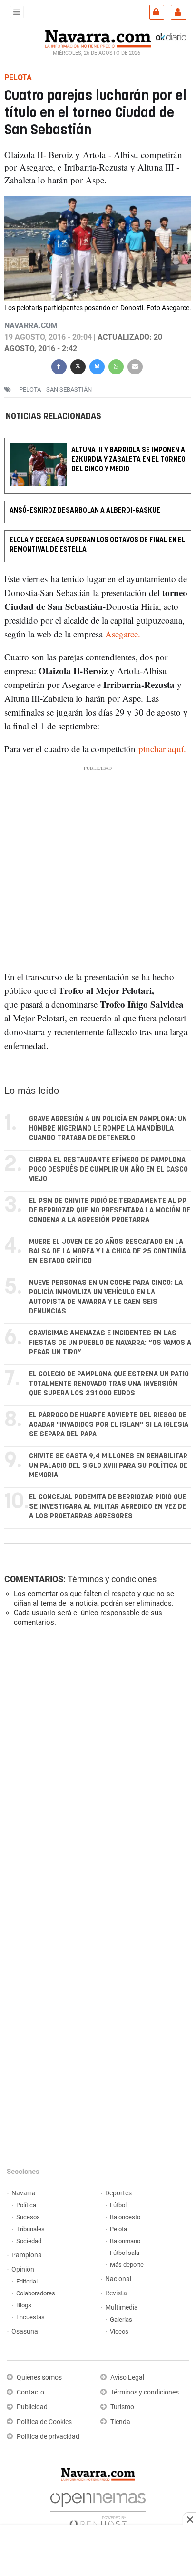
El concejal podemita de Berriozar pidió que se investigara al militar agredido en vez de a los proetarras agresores (108, 1507)
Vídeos (119, 2331)
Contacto (30, 2392)
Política (26, 2205)
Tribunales (30, 2229)
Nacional (118, 2279)
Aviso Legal (127, 2378)
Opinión (23, 2269)
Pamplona (27, 2255)
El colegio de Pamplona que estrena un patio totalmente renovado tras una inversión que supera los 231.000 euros (109, 1384)
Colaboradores (36, 2293)
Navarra (24, 2193)
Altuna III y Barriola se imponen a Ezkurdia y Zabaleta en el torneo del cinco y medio (128, 460)
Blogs (24, 2305)
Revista (116, 2293)
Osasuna (25, 2331)
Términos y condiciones (112, 1579)
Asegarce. (123, 634)
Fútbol (118, 2205)
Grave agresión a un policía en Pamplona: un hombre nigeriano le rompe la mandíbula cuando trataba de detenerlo (108, 1128)
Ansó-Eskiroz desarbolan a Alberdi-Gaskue (85, 511)
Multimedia (122, 2308)
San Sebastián (69, 389)
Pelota (30, 389)
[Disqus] (96, 1765)
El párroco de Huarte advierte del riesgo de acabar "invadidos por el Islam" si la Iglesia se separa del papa (109, 1425)
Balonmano (125, 2241)
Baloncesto (125, 2217)
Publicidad (32, 2407)
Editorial (27, 2281)
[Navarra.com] (98, 38)
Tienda (120, 2422)
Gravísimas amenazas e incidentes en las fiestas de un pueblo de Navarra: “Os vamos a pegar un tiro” (110, 1343)
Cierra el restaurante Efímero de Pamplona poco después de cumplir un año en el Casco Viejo (108, 1169)
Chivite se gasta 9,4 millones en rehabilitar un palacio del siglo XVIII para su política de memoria (108, 1466)
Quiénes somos (39, 2378)
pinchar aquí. (162, 749)
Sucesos (28, 2217)
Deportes (118, 2193)
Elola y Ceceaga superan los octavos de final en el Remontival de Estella (97, 545)
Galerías (121, 2319)
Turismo (122, 2407)
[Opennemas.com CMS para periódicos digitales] (98, 2508)
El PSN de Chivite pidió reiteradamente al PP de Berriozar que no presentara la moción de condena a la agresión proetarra (110, 1210)
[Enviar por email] (135, 366)
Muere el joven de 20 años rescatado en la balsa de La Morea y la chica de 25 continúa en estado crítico (108, 1251)
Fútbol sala (125, 2253)
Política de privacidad (48, 2437)
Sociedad (29, 2241)
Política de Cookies (44, 2422)
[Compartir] (59, 366)
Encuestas (30, 2317)
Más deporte (127, 2265)
